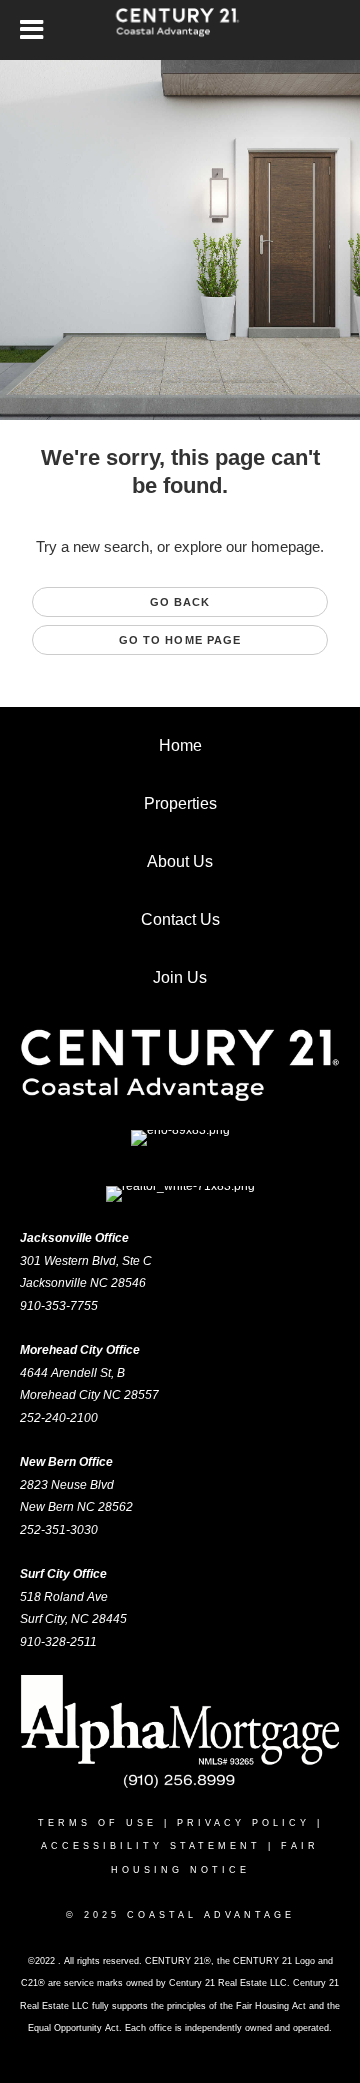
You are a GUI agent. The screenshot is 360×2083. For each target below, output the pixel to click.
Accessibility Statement (151, 1846)
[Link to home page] (180, 30)
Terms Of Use (97, 1823)
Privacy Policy (243, 1823)
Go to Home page (180, 640)
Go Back (180, 602)
